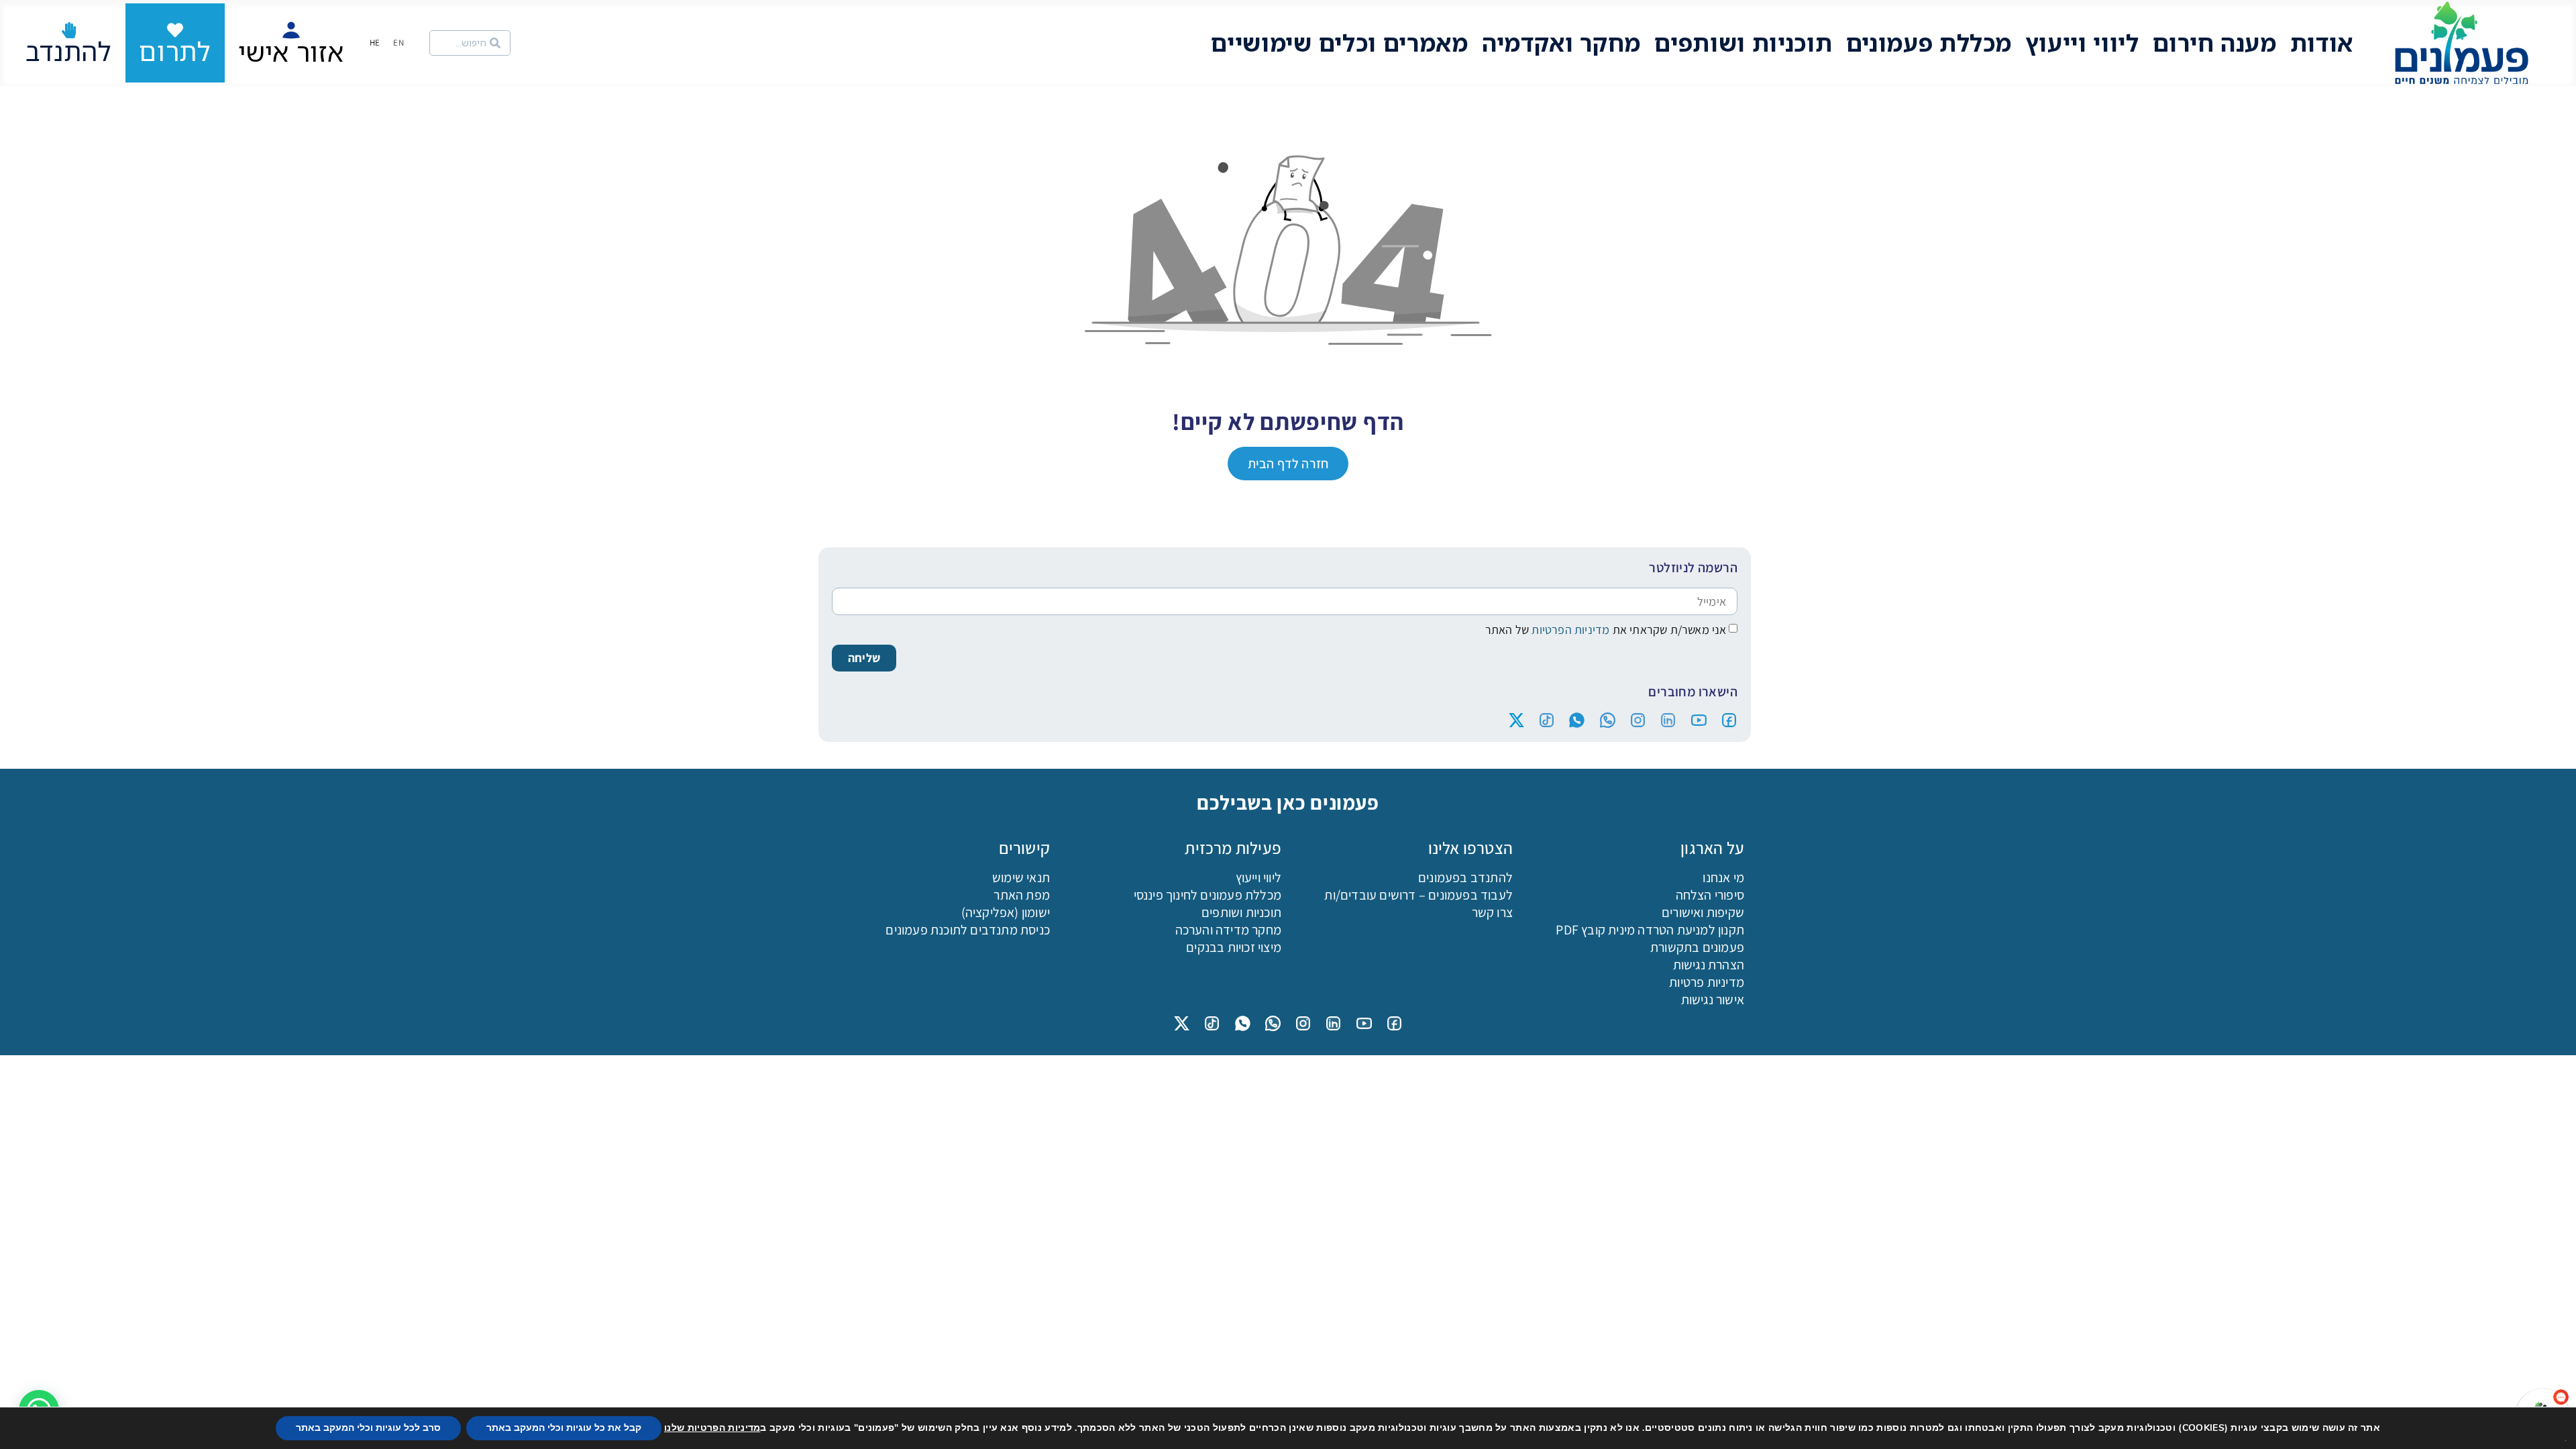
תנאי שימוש (1021, 877)
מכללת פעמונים (1929, 43)
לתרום (175, 51)
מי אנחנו (1723, 877)
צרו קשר (1492, 912)
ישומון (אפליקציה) (1006, 912)
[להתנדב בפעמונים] (69, 30)
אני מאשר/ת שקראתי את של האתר (1606, 630)
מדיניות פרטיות (1707, 982)
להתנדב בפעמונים (1465, 877)
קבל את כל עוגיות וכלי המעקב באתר (564, 1428)
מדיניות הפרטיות (1569, 630)
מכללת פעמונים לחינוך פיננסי (1207, 895)
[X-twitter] (1516, 720)
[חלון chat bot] (2432, 1266)
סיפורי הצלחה (1710, 895)
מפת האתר (1022, 895)
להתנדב (69, 51)
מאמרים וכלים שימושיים (1340, 43)
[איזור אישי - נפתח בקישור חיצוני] (291, 30)
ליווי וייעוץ (2082, 43)
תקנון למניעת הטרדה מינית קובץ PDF (1650, 930)
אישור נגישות (1713, 1000)
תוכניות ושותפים (1743, 43)
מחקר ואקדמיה (1561, 43)
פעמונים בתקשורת (1697, 947)
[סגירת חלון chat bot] (2310, 1101)
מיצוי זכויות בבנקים (1234, 947)
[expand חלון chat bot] (2324, 1101)
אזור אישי (291, 52)
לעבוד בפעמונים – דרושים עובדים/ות (1418, 895)
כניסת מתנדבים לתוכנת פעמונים (968, 930)
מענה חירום (2215, 43)
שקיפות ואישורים (1703, 912)
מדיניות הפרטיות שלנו (712, 1428)
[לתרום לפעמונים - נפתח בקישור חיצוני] (175, 30)
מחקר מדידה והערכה (1228, 930)
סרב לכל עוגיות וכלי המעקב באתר (368, 1428)
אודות (2322, 43)
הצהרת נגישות (1709, 965)
